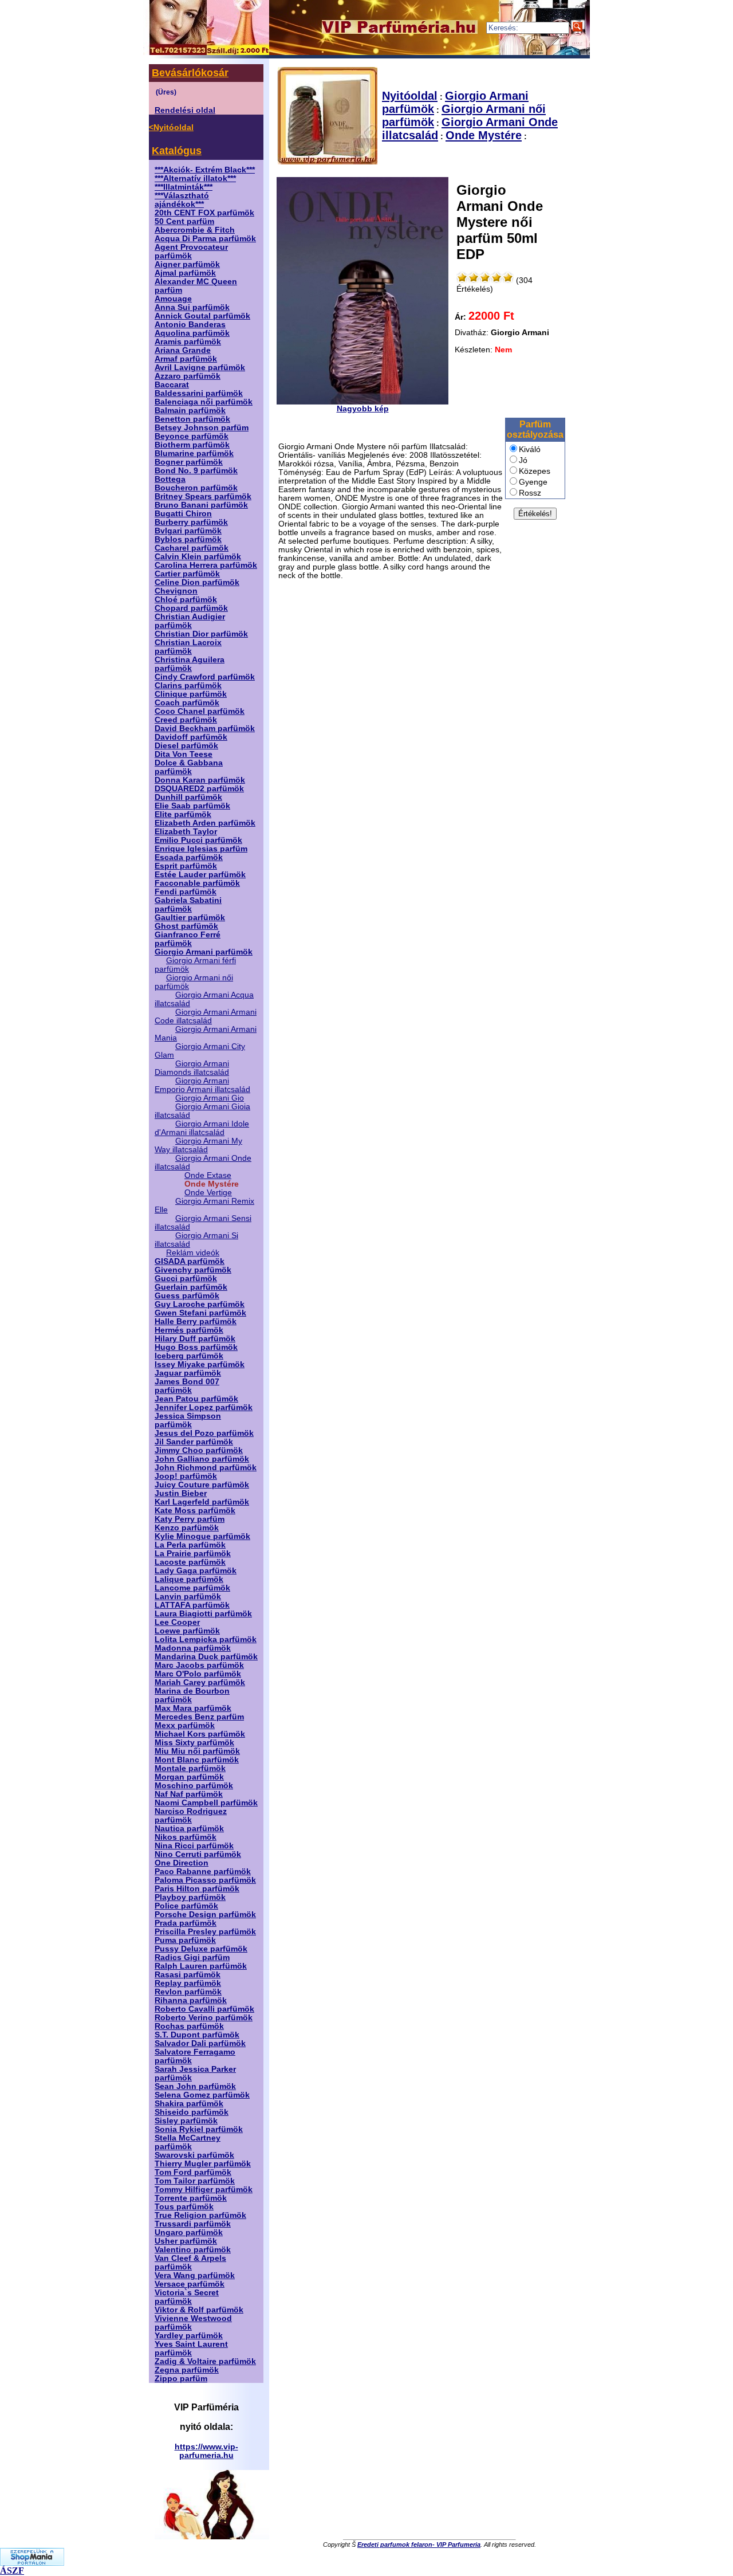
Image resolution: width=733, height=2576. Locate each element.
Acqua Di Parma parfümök (205, 239)
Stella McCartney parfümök (188, 2142)
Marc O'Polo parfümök (198, 1674)
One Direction (182, 1863)
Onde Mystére (484, 135)
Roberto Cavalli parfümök (204, 2009)
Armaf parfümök (186, 359)
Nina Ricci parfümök (194, 1846)
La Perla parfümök (190, 1545)
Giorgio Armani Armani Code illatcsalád (206, 1016)
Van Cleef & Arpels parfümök (190, 2263)
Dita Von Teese (184, 754)
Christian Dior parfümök (201, 634)
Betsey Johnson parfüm (202, 428)
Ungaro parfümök (189, 2233)
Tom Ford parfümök (193, 2172)
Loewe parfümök (187, 1631)
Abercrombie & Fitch (195, 230)
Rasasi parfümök (188, 1975)
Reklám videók (193, 1253)
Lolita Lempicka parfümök (206, 1640)
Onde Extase (208, 1175)
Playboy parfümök (190, 1897)
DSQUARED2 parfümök (199, 789)
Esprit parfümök (186, 866)
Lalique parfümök (189, 1579)
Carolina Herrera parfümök (206, 565)
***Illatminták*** (184, 187)
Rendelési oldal (185, 110)
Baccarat (172, 385)
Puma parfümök (185, 1940)
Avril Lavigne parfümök (200, 368)
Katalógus (177, 151)
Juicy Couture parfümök (202, 1485)
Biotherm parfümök (192, 445)
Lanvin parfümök (188, 1597)
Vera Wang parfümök (195, 2275)
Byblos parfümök (188, 539)
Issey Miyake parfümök (200, 1364)
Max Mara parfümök (193, 1708)
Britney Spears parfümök (203, 496)
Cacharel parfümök (192, 548)
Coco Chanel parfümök (200, 711)
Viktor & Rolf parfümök (199, 2310)
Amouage (173, 299)
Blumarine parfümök (194, 453)
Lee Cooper (177, 1622)
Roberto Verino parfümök (204, 2018)
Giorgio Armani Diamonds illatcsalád (192, 1068)
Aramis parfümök (188, 342)
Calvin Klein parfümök (198, 557)
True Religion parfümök (200, 2215)
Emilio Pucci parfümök (198, 840)
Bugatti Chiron (183, 514)
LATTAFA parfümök (192, 1605)
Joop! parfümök (186, 1476)
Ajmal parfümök (185, 273)
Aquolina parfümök (192, 333)
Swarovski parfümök (194, 2155)
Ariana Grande (183, 350)
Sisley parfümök (186, 2121)
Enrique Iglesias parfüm (201, 849)
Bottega (170, 479)
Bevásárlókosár (190, 73)
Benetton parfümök (192, 419)
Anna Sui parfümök (192, 307)
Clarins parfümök (188, 686)
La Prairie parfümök (193, 1554)
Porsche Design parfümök (205, 1915)
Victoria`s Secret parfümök (187, 2297)
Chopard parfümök (191, 608)
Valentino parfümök (193, 2250)
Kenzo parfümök (187, 1528)
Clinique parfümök (191, 694)
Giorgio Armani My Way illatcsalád (198, 1145)
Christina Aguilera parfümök (190, 664)
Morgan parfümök (189, 1777)
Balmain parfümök (190, 411)
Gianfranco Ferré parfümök (188, 939)
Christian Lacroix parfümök (188, 647)
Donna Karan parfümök (200, 780)
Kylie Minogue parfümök (202, 1536)
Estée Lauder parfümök (200, 875)
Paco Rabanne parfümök (203, 1872)
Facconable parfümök (197, 883)
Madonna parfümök (193, 1648)
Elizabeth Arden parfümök (205, 823)
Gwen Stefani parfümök (200, 1313)
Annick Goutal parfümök (202, 316)
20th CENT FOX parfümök (204, 213)
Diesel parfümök (186, 746)
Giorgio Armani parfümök (204, 952)
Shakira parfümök (189, 2104)
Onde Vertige (208, 1193)
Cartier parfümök (187, 574)
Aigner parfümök (187, 264)
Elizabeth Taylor (186, 832)
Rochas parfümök (189, 2026)
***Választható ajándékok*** (182, 200)
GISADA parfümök (190, 1261)
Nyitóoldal (410, 96)
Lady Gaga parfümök (196, 1571)
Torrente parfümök (191, 2198)
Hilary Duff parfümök (195, 1339)
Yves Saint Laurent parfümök (191, 2349)
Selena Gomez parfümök (202, 2095)
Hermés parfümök (189, 1330)
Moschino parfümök (194, 1786)
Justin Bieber (181, 1493)
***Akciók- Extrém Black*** (205, 170)
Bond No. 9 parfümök (196, 471)
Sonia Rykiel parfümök (199, 2129)
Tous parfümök (184, 2207)
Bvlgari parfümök (188, 531)
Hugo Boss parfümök (196, 1347)
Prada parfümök (186, 1923)
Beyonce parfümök (192, 436)
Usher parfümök (186, 2241)
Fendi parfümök (186, 892)
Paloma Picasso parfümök (205, 1880)
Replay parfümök (188, 1983)
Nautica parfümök (189, 1829)
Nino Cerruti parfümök (198, 1854)
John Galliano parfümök (202, 1459)
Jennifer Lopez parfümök (204, 1407)
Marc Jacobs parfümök (199, 1665)
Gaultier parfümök (190, 918)
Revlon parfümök (188, 1992)
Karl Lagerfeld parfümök (202, 1502)
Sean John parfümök (195, 2086)
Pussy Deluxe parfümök (201, 1949)
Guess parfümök (187, 1296)
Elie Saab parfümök (192, 806)
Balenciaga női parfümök (204, 402)
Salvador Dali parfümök (200, 2043)
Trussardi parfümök (193, 2224)
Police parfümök (186, 1906)
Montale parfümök (190, 1768)
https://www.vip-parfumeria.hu (206, 2451)
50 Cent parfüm (184, 221)
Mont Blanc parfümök (197, 1760)
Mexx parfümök (185, 1725)
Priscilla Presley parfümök (205, 1932)
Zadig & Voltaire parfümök (205, 2361)
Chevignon (176, 591)
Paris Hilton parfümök (197, 1889)
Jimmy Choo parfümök (199, 1450)
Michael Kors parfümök (200, 1734)
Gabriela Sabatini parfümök (188, 905)
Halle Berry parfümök (196, 1322)
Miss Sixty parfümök (194, 1743)
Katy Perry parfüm (190, 1519)
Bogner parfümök (189, 462)
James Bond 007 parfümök (187, 1386)
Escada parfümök (189, 857)
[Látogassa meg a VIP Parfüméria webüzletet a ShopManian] (32, 2563)
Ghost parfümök (186, 926)
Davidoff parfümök (191, 737)
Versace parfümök (190, 2284)
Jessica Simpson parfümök (188, 1420)
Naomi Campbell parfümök (206, 1803)
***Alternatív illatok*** (195, 178)
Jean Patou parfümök (196, 1399)
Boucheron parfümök (196, 488)
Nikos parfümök (186, 1837)
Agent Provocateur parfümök (191, 252)
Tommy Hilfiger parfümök (204, 2190)
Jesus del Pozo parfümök (204, 1433)
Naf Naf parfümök (189, 1794)
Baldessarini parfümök (199, 393)
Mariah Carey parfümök (200, 1682)
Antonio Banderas (190, 325)
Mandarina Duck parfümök (206, 1657)
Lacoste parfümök (190, 1562)
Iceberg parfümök (189, 1356)
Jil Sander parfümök (194, 1442)
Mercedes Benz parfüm (199, 1717)
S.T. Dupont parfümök (197, 2035)
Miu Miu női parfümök (197, 1751)
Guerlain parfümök (191, 1287)
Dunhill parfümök (188, 797)
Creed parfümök (186, 720)
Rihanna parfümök (191, 2000)
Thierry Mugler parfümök (203, 2164)
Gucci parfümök (186, 1279)
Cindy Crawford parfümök (205, 677)
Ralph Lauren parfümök (201, 1966)
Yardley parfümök (189, 2336)
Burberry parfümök (191, 522)
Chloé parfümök (186, 600)
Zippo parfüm (181, 2379)
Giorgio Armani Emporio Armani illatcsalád (202, 1085)
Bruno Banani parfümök (201, 505)
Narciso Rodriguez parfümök (191, 1816)
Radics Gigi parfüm (192, 1957)
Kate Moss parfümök (195, 1511)
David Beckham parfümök (205, 729)
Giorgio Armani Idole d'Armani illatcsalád (202, 1128)
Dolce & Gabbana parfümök (189, 767)
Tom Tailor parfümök (195, 2181)
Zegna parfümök (187, 2370)
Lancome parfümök (192, 1588)
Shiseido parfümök (192, 2112)
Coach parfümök (187, 703)
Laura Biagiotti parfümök (203, 1614)
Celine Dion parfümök (197, 582)
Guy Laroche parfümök (200, 1304)
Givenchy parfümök (193, 1270)
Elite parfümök (183, 814)
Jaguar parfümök (188, 1373)
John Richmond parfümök (206, 1468)
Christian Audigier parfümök (190, 621)
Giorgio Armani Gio (210, 1098)
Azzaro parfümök (188, 376)
